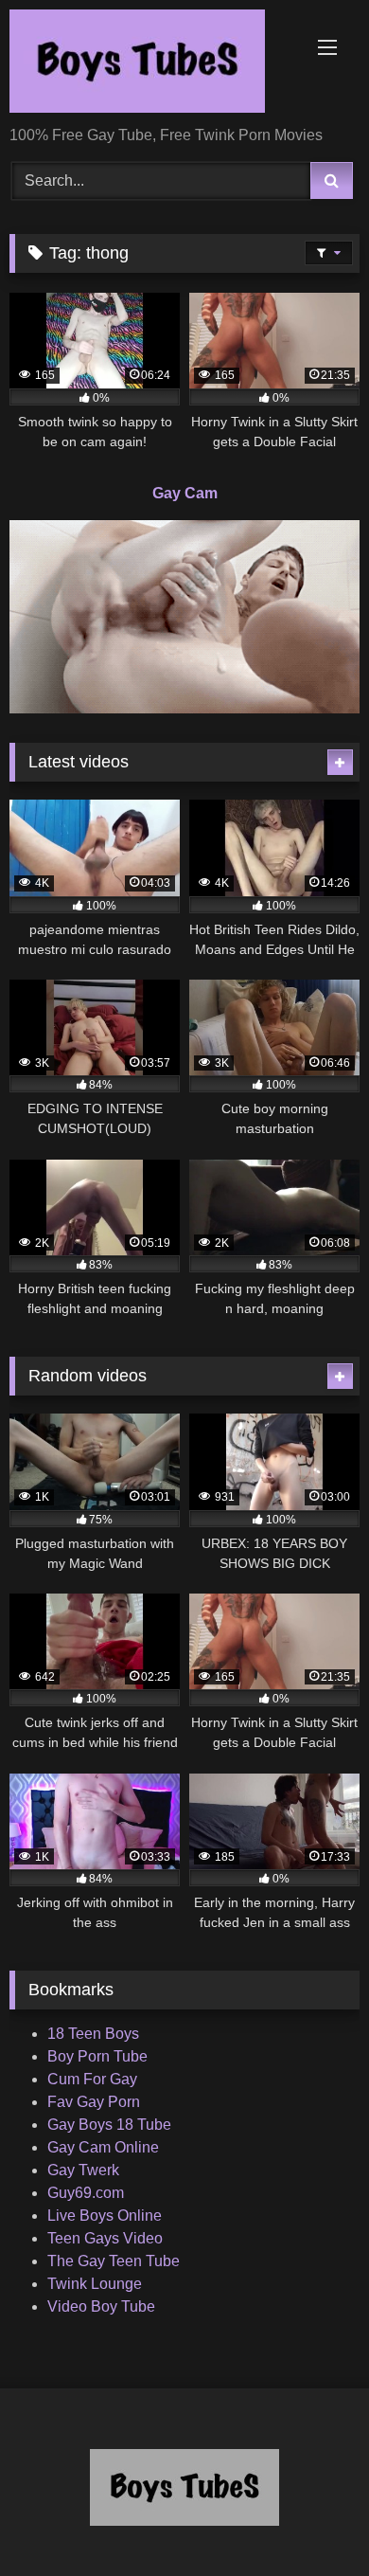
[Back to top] (310, 2520)
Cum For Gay (92, 2079)
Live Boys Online (105, 2216)
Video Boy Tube (101, 2306)
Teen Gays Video (105, 2238)
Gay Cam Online (103, 2147)
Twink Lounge (95, 2284)
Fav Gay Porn (94, 2102)
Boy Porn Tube (97, 2056)
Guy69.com (86, 2193)
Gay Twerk (83, 2170)
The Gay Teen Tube (114, 2261)
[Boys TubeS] (151, 64)
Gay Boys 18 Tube (109, 2125)
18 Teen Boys (93, 2034)
